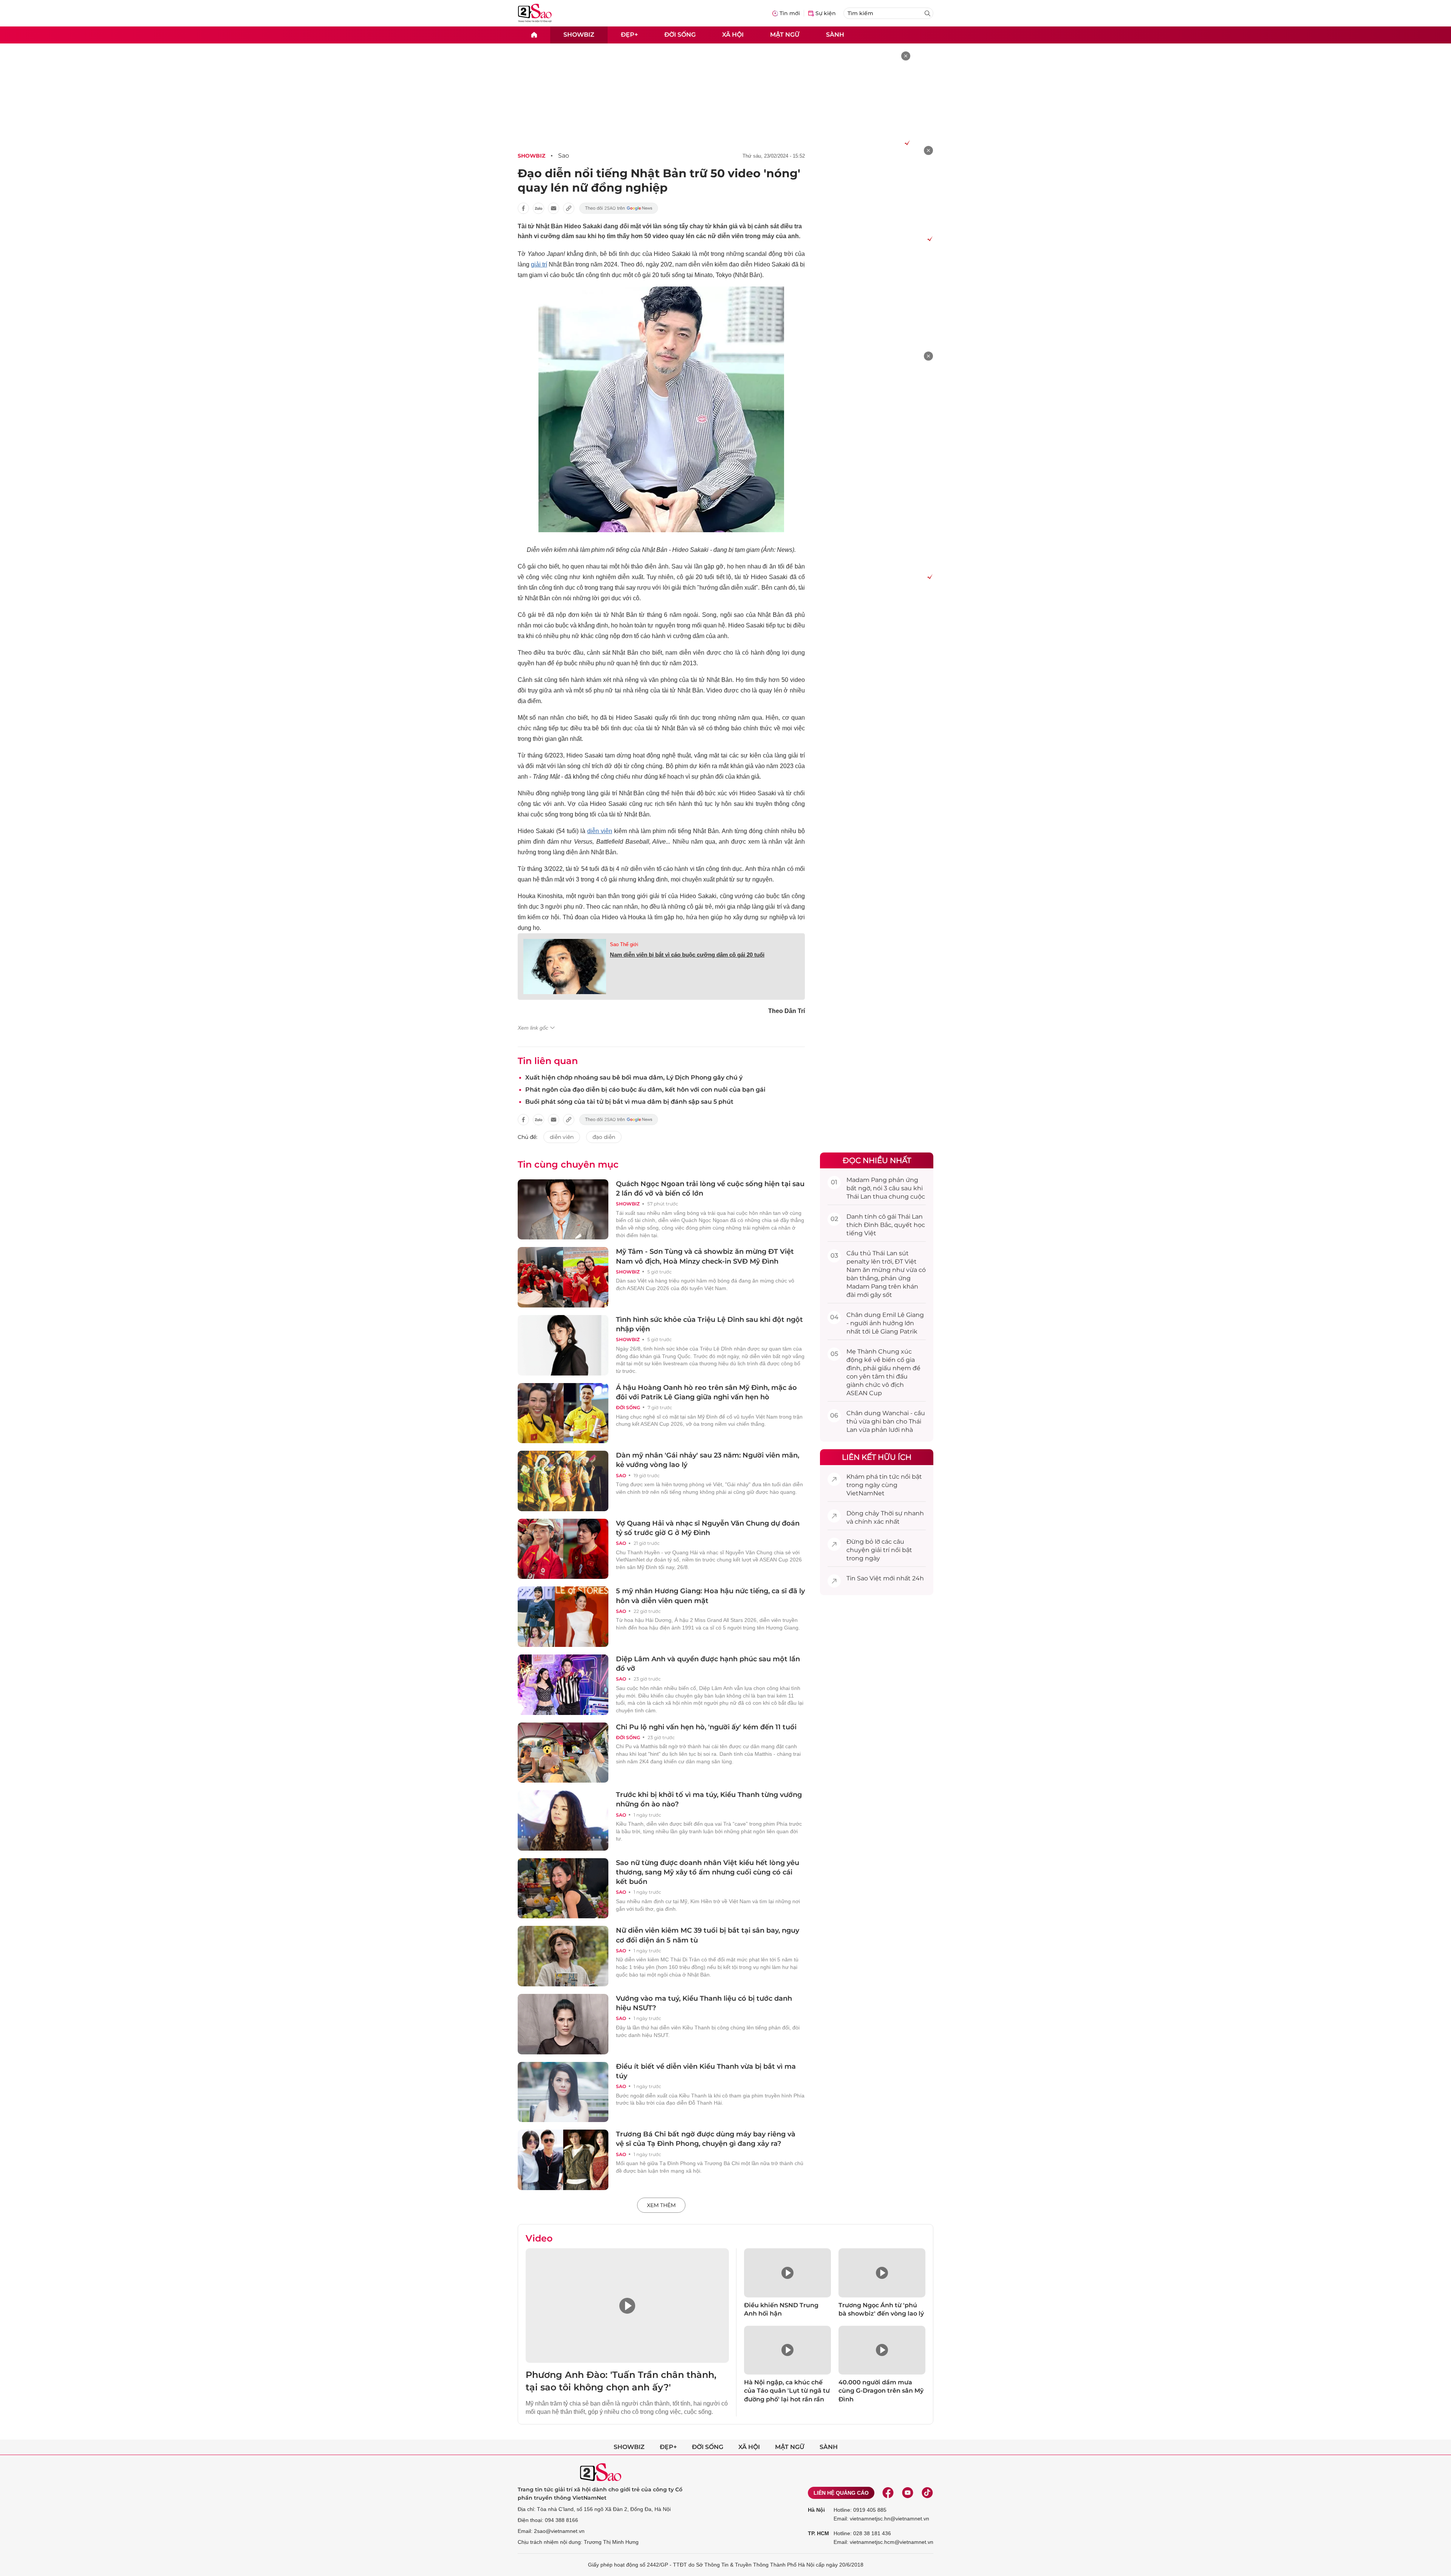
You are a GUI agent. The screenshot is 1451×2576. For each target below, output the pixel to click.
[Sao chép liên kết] (569, 208)
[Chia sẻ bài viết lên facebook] (523, 208)
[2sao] (534, 35)
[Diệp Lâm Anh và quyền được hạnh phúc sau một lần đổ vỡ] (563, 1685)
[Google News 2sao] (619, 208)
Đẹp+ (629, 35)
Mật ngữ (785, 35)
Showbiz (579, 35)
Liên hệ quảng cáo (841, 2493)
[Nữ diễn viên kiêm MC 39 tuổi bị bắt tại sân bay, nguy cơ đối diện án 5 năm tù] (563, 1956)
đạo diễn (604, 1137)
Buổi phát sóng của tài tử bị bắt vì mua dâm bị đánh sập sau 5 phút (629, 1102)
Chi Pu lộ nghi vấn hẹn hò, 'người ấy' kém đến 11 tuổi (706, 1727)
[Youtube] (908, 2493)
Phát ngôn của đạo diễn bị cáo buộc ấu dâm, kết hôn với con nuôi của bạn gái (645, 1090)
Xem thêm (661, 2205)
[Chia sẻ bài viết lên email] (554, 208)
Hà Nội (816, 2510)
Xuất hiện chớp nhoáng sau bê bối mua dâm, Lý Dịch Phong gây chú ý (634, 1077)
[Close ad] (906, 56)
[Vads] (906, 143)
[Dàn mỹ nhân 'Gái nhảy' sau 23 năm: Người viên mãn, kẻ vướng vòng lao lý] (563, 1481)
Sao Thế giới (624, 944)
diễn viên (600, 831)
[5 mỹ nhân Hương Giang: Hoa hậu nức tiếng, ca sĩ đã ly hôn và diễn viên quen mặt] (563, 1617)
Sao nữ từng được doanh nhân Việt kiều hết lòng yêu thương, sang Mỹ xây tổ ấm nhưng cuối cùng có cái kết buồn (708, 1872)
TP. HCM (818, 2533)
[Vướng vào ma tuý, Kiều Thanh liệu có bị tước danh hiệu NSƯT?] (563, 2024)
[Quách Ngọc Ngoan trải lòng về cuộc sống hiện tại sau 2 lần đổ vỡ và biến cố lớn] (563, 1210)
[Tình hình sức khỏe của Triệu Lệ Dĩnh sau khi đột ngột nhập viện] (563, 1345)
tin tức (889, 1477)
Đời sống (680, 35)
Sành (835, 35)
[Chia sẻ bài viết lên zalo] (538, 208)
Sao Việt (869, 1578)
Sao (564, 156)
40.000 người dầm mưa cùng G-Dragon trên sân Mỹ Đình (881, 2391)
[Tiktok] (927, 2493)
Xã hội (733, 35)
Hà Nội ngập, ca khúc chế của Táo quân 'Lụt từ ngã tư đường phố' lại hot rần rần (787, 2391)
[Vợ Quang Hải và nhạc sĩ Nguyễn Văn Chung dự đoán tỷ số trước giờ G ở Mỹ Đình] (563, 1549)
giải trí (539, 264)
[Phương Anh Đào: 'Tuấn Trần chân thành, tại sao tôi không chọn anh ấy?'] (627, 2306)
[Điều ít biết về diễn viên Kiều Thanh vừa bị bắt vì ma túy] (563, 2092)
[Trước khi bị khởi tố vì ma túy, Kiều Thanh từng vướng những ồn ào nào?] (563, 1820)
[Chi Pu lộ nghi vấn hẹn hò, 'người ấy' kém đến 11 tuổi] (563, 1753)
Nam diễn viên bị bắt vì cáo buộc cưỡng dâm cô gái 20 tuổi (687, 955)
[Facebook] (888, 2493)
